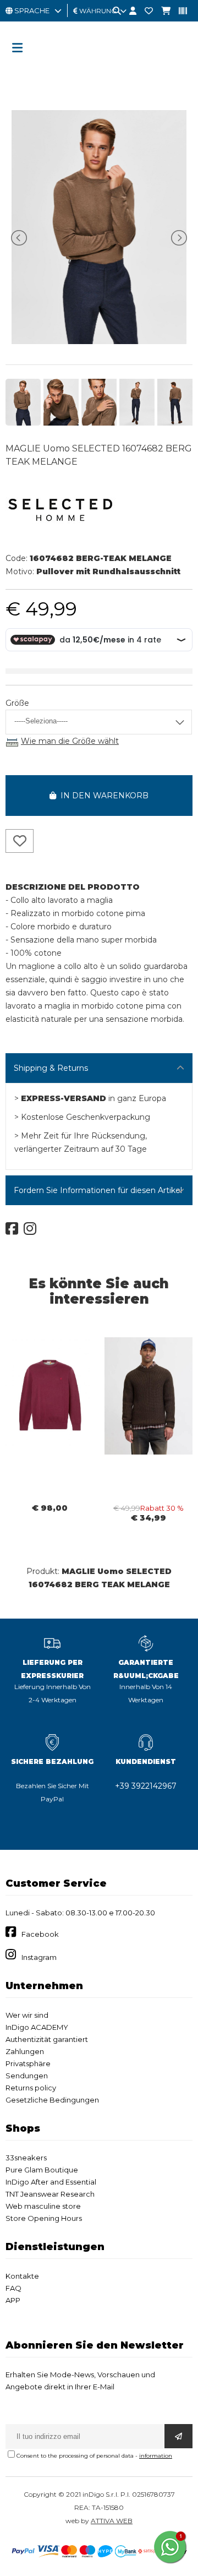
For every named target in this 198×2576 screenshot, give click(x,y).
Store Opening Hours (44, 2218)
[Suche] (113, 11)
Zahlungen (25, 2051)
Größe (17, 703)
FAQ (13, 2288)
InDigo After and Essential (51, 2182)
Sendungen (27, 2076)
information (156, 2456)
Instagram (39, 1957)
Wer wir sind (27, 2015)
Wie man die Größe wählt (70, 741)
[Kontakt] (145, 11)
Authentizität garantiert (47, 2039)
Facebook (40, 1934)
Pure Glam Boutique (42, 2170)
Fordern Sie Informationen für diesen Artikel (98, 1190)
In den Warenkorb (102, 796)
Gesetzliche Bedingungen (52, 2100)
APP (13, 2300)
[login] (129, 11)
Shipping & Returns (51, 1068)
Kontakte (22, 2276)
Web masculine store (43, 2206)
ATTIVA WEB (112, 2521)
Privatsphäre (28, 2063)
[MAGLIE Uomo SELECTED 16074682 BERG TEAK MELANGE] (99, 341)
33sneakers (26, 2158)
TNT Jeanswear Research (50, 2194)
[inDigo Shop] (99, 69)
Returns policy (31, 2088)
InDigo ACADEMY (37, 2027)
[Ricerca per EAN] (179, 11)
